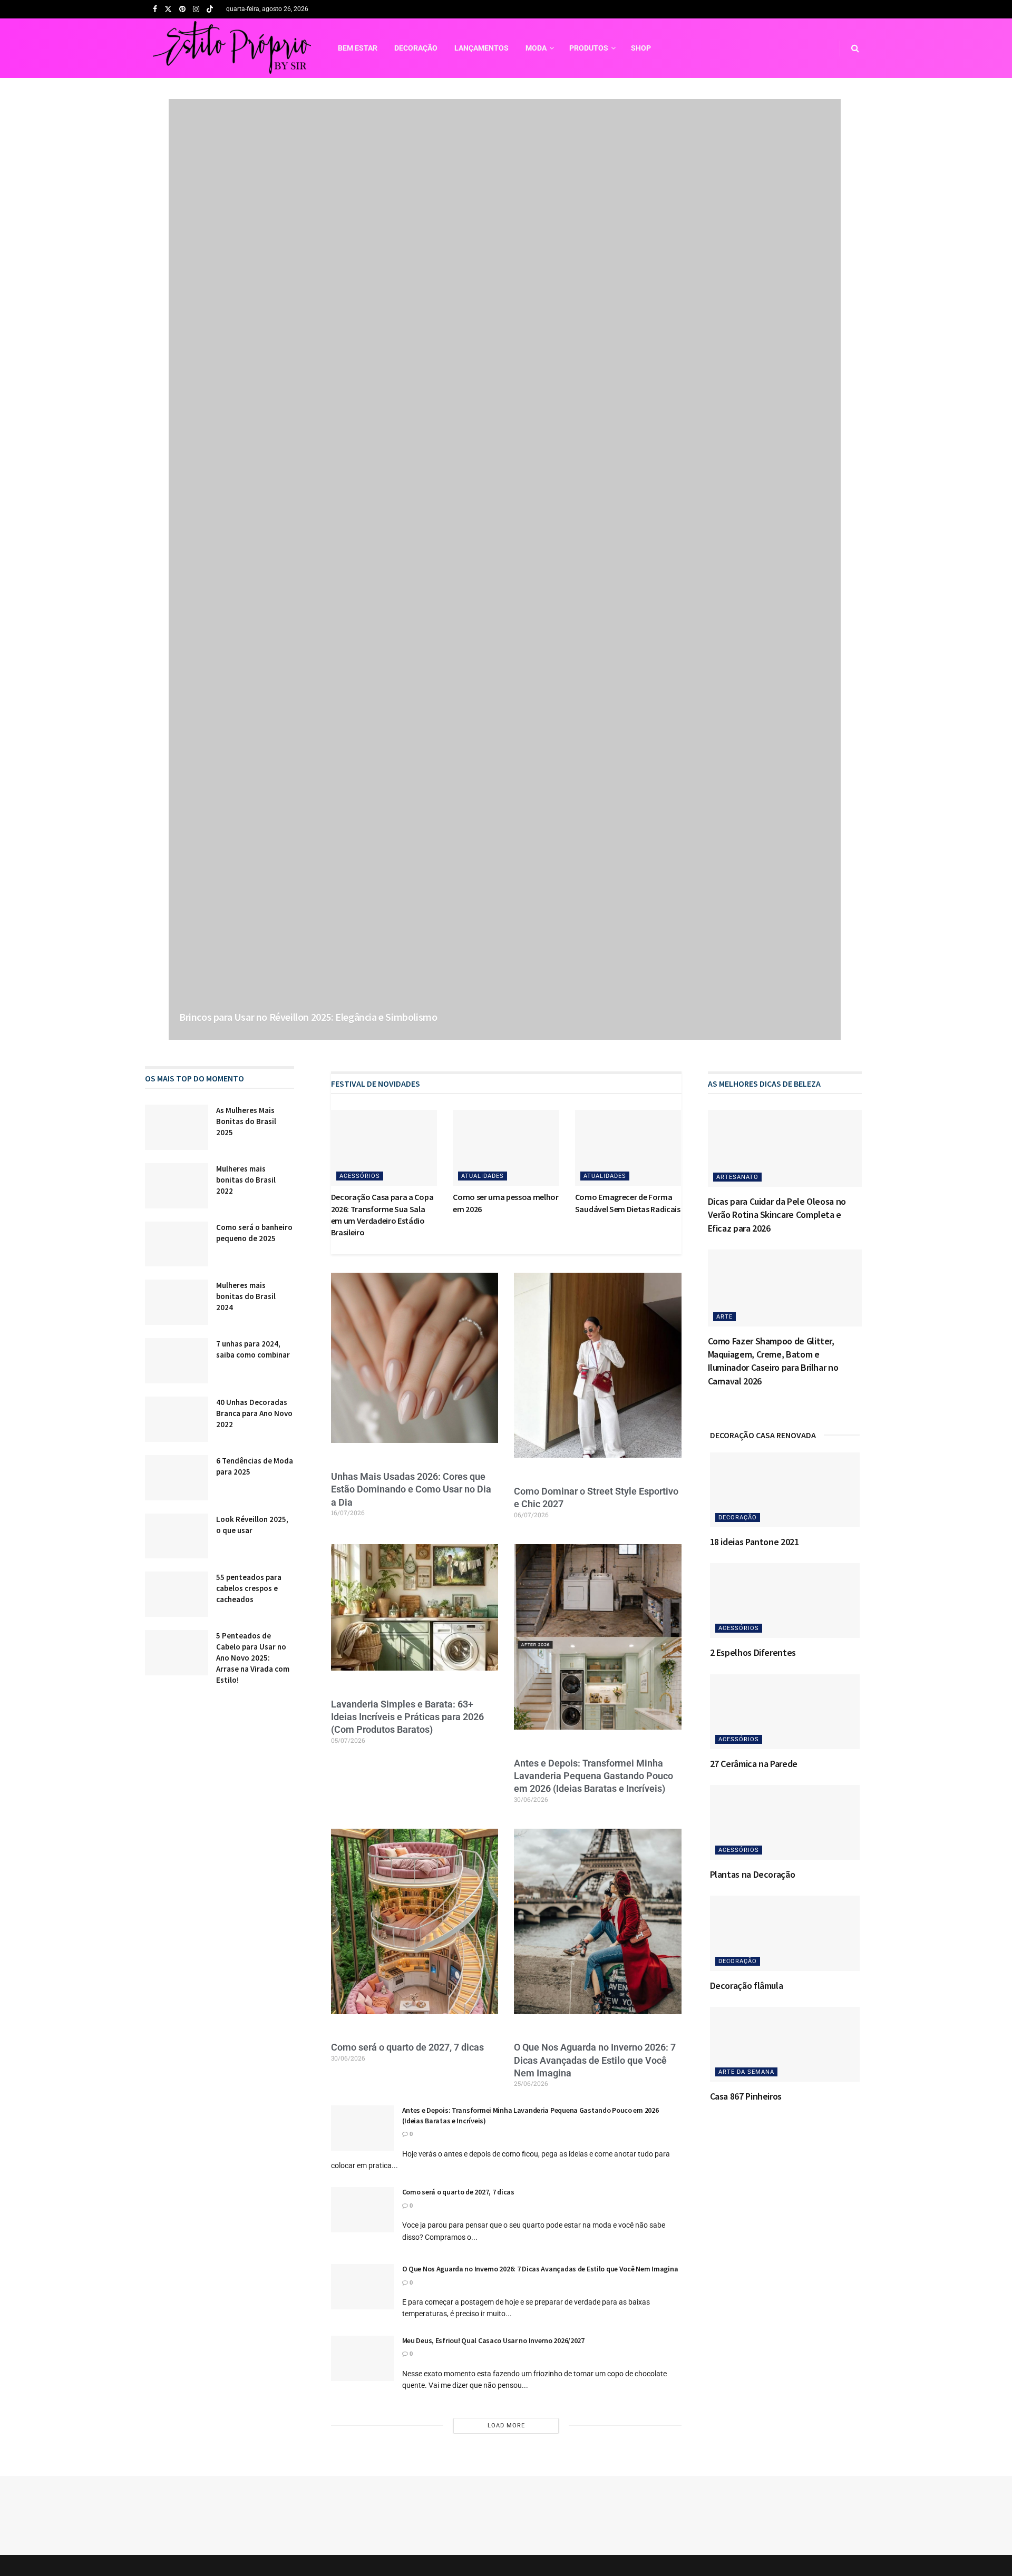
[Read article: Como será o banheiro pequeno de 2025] (177, 1244)
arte (724, 1317)
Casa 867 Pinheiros (746, 2096)
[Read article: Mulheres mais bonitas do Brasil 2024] (177, 1302)
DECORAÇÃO (416, 48)
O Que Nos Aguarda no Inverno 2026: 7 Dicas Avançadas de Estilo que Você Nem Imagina (595, 2060)
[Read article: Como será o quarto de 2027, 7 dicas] (363, 2210)
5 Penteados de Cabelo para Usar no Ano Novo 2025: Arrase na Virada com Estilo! (253, 1658)
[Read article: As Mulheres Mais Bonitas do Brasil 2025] (177, 1127)
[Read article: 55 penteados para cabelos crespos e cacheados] (177, 1594)
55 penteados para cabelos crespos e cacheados (249, 1588)
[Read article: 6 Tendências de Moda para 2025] (177, 1478)
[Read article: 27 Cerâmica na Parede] (785, 1712)
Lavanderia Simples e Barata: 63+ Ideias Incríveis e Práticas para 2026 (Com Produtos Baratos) (407, 1717)
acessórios (360, 1176)
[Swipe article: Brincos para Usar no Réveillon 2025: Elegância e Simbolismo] (505, 569)
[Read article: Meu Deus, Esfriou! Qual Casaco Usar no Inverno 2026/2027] (363, 2358)
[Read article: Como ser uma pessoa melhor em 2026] (506, 1148)
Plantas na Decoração (753, 1874)
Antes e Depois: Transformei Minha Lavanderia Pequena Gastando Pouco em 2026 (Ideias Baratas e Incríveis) (593, 1776)
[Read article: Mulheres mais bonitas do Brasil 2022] (177, 1186)
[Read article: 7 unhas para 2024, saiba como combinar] (177, 1361)
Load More (506, 2426)
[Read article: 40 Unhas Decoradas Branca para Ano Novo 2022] (177, 1419)
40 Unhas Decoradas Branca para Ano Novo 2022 (254, 1413)
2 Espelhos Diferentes (753, 1652)
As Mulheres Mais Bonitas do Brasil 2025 (246, 1121)
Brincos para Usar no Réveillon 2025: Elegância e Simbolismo (308, 1017)
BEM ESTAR (358, 48)
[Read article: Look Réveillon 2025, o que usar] (177, 1536)
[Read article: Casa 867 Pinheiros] (785, 2044)
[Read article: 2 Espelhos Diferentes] (785, 1601)
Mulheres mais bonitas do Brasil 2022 (246, 1180)
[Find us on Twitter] (168, 9)
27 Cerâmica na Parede (754, 1764)
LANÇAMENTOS (481, 48)
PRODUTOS (589, 48)
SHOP (641, 48)
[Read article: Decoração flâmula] (785, 1933)
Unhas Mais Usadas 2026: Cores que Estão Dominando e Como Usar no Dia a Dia (411, 1489)
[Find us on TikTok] (210, 10)
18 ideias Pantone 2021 (755, 1542)
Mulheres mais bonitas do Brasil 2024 (246, 1296)
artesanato (737, 1177)
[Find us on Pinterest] (182, 9)
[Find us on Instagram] (196, 9)
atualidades (483, 1176)
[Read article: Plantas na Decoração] (785, 1822)
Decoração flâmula (747, 1985)
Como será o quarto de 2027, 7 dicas (407, 2047)
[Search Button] (855, 48)
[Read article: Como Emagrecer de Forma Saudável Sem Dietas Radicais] (628, 1148)
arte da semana (746, 2072)
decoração (738, 1518)
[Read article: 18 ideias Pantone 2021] (785, 1490)
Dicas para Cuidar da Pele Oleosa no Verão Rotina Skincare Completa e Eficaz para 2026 (777, 1214)
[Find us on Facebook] (155, 9)
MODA (536, 48)
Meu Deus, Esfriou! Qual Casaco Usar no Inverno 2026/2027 (493, 2340)
